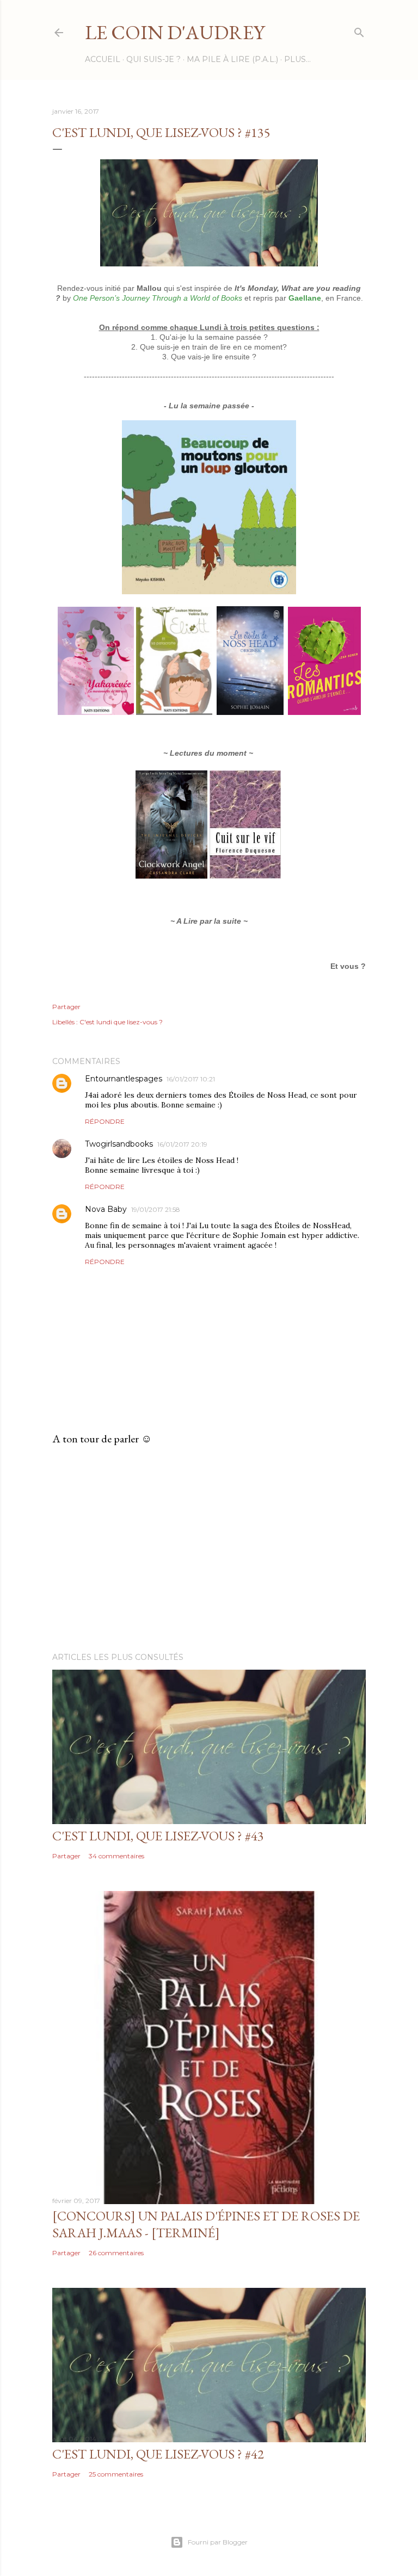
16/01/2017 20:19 (182, 1144)
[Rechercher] (359, 30)
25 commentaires (116, 2474)
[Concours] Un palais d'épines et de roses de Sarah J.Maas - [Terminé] (206, 2224)
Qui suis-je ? (153, 59)
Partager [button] (66, 1007)
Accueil (103, 59)
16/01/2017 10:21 (191, 1079)
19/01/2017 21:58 (156, 1209)
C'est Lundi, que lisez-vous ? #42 (158, 2454)
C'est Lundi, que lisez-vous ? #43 (158, 1836)
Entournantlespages (124, 1079)
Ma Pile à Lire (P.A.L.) (232, 59)
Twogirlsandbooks (119, 1144)
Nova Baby (106, 1209)
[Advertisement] (209, 1549)
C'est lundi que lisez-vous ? (121, 1022)
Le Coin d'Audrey (175, 32)
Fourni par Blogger (218, 2542)
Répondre (105, 1121)
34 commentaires (116, 1856)
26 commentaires (116, 2253)
